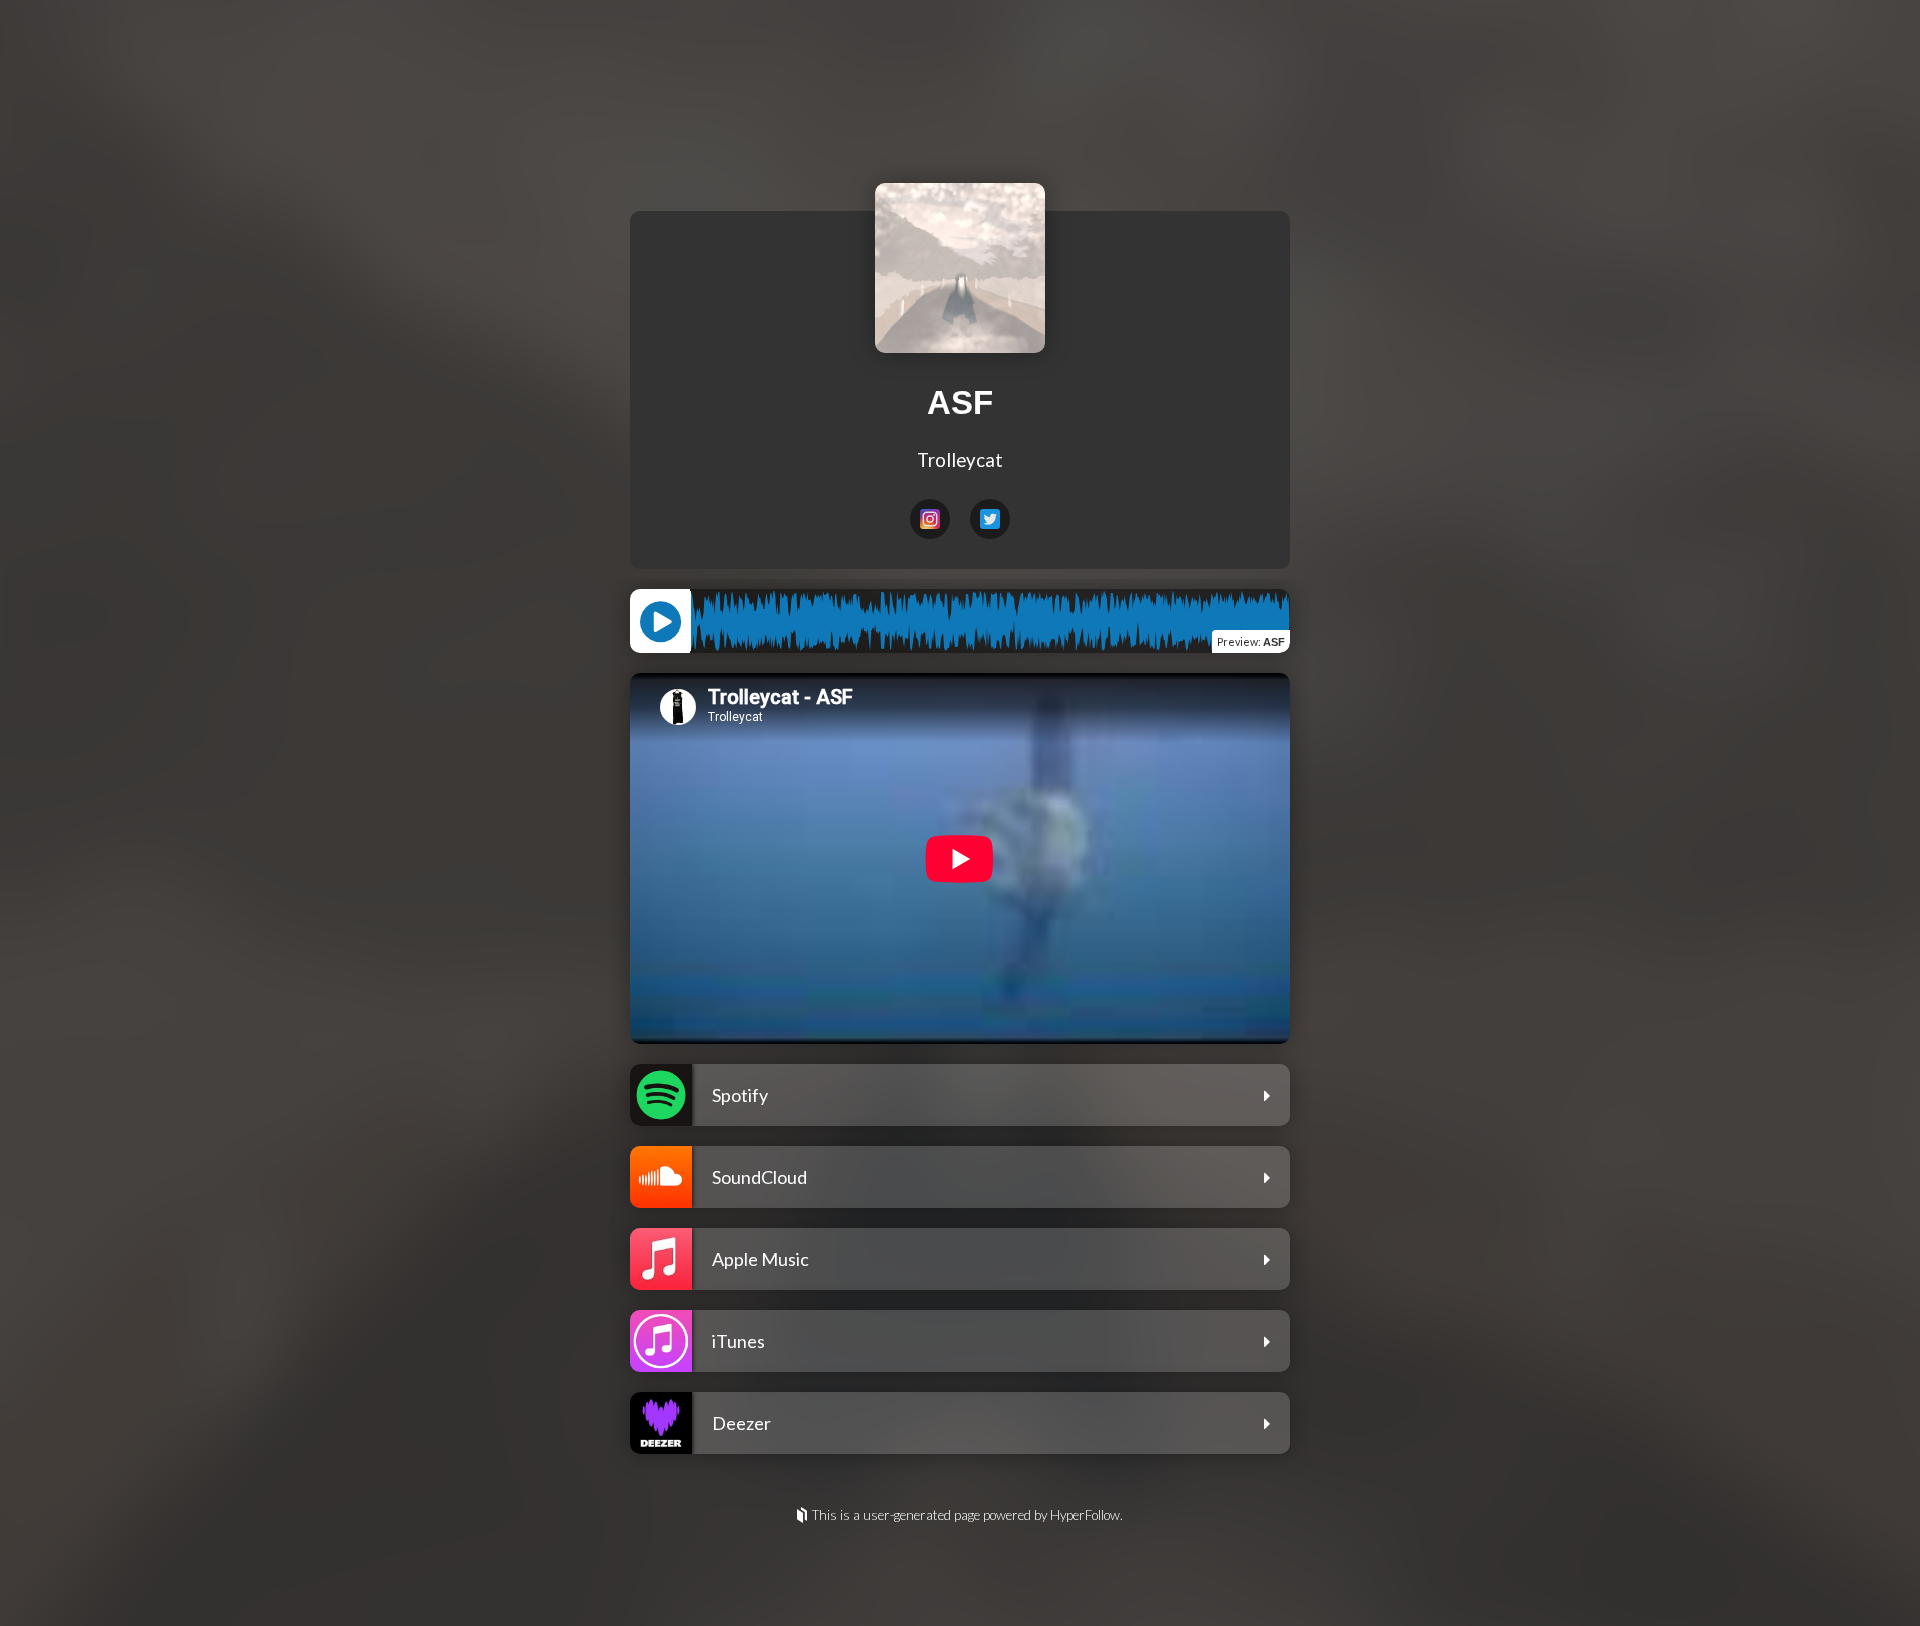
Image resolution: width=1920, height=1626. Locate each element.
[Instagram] (930, 519)
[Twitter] (990, 519)
